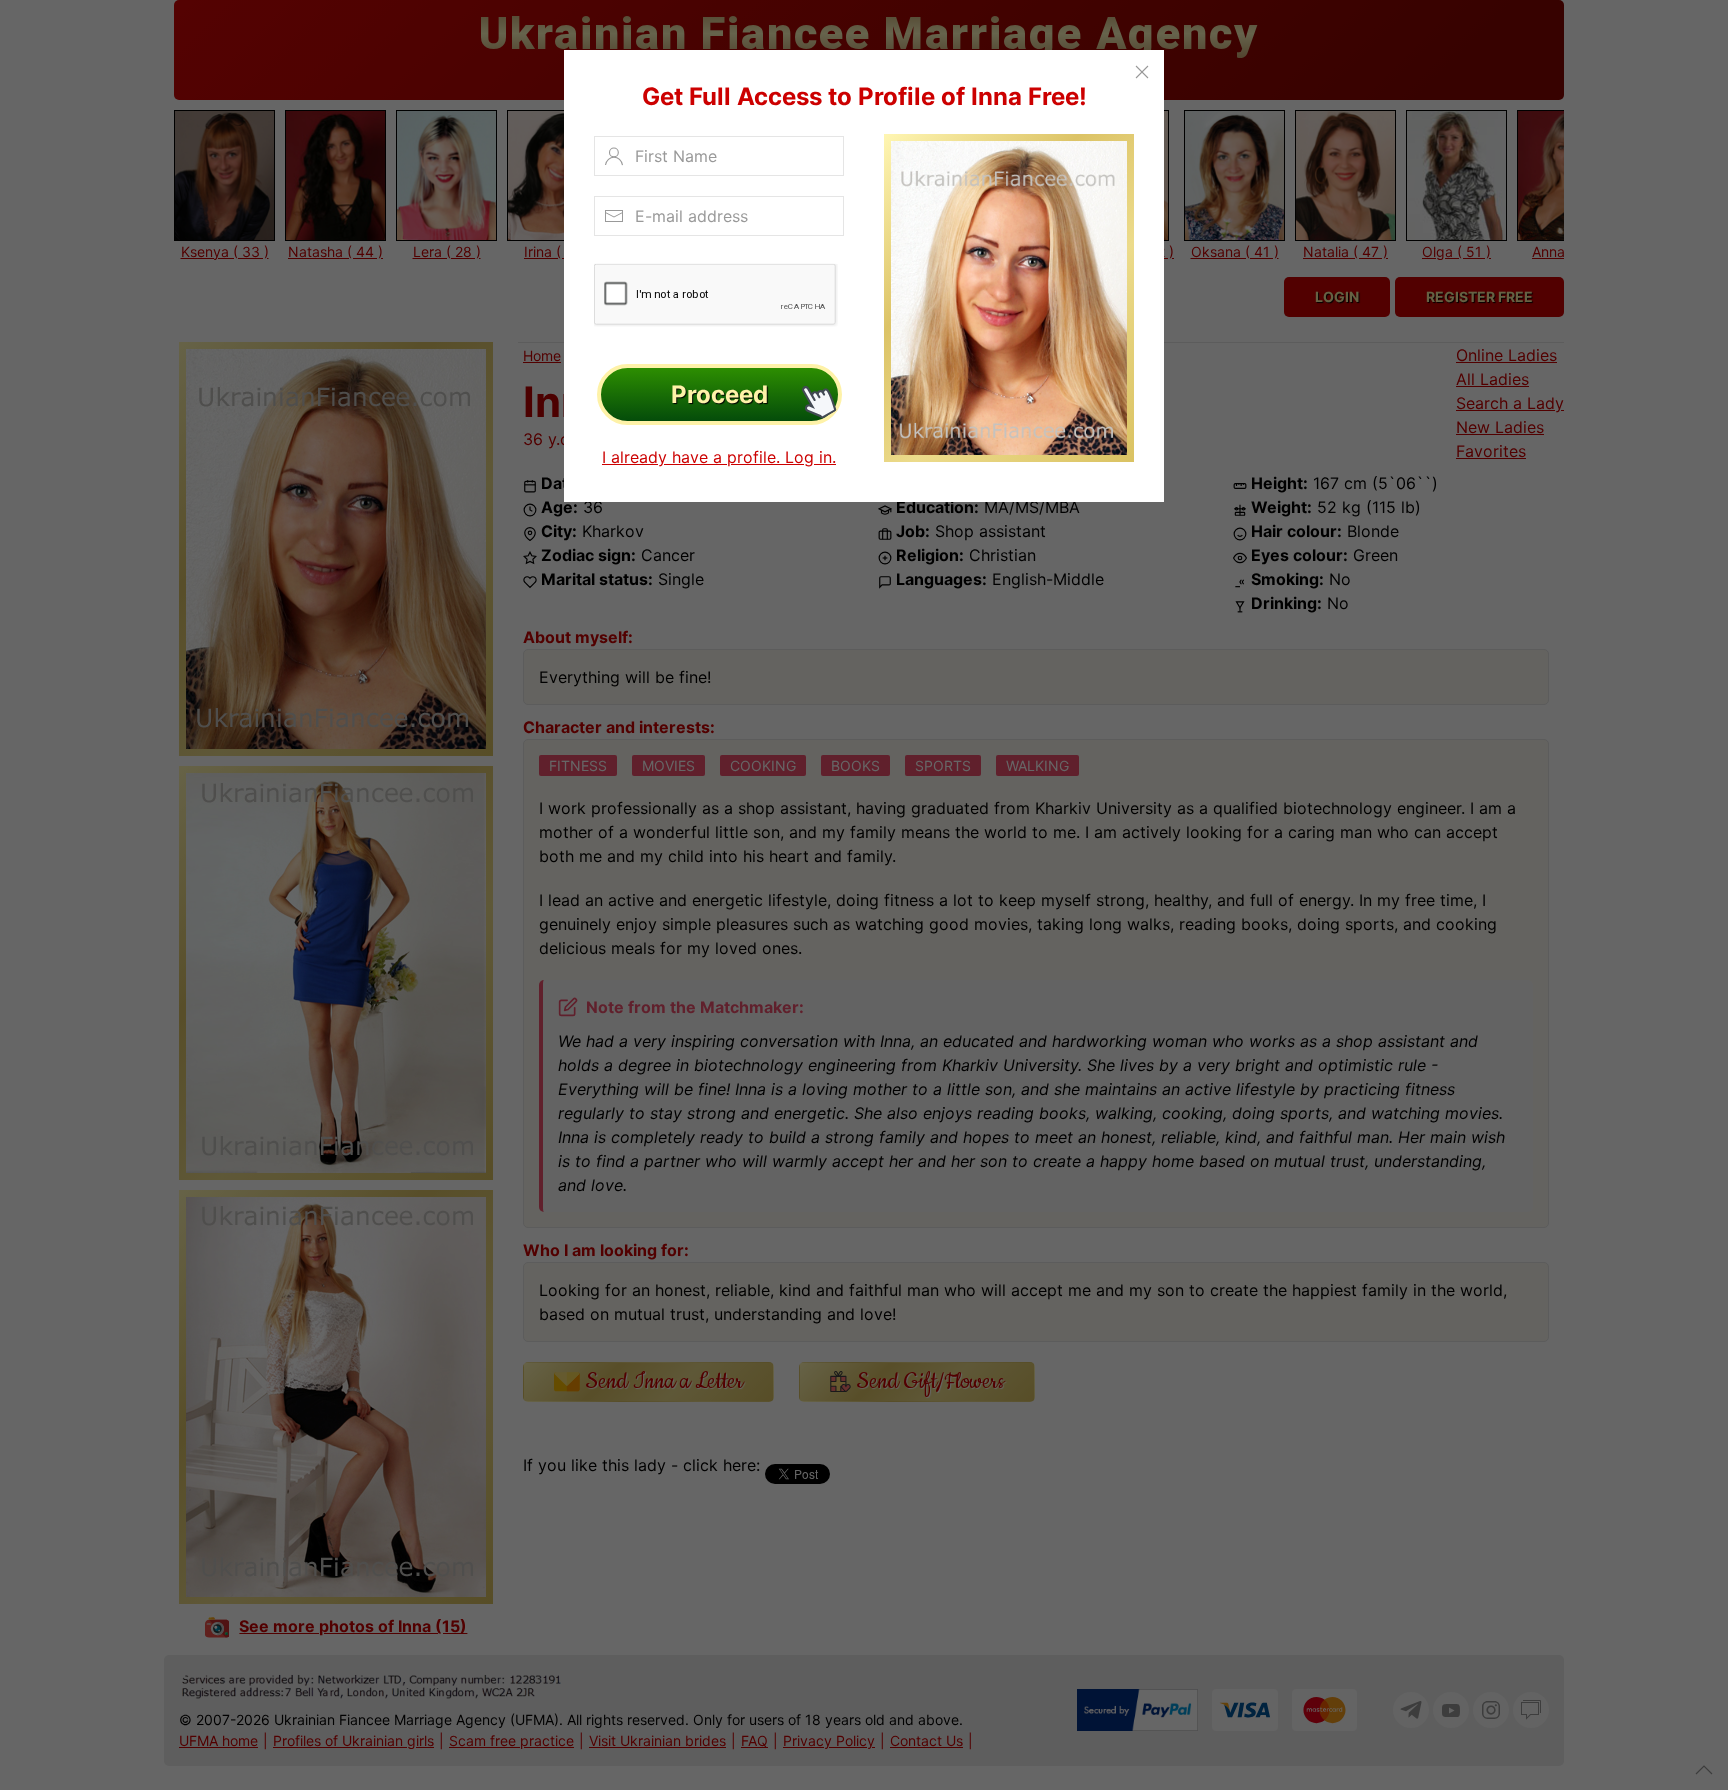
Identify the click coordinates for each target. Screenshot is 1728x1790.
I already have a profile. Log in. (719, 457)
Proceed (719, 394)
